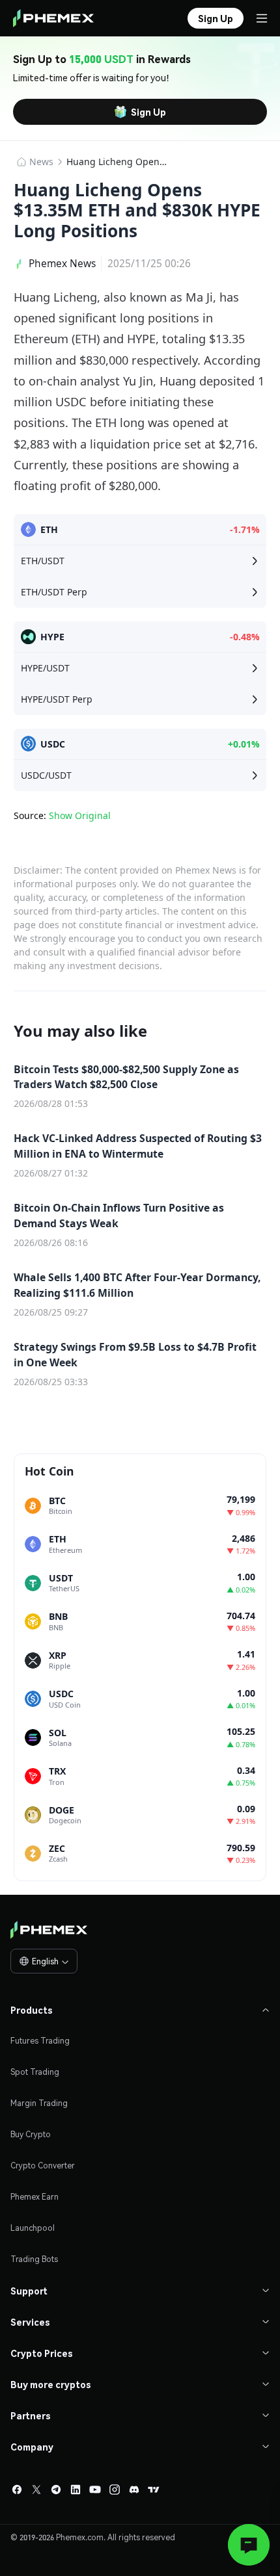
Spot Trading (35, 2072)
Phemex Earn (35, 2197)
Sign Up (148, 112)
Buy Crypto (31, 2134)
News (41, 162)
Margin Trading (39, 2103)
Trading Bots (34, 2259)
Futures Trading (40, 2041)
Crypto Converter (43, 2166)
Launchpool (33, 2228)
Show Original (80, 815)
